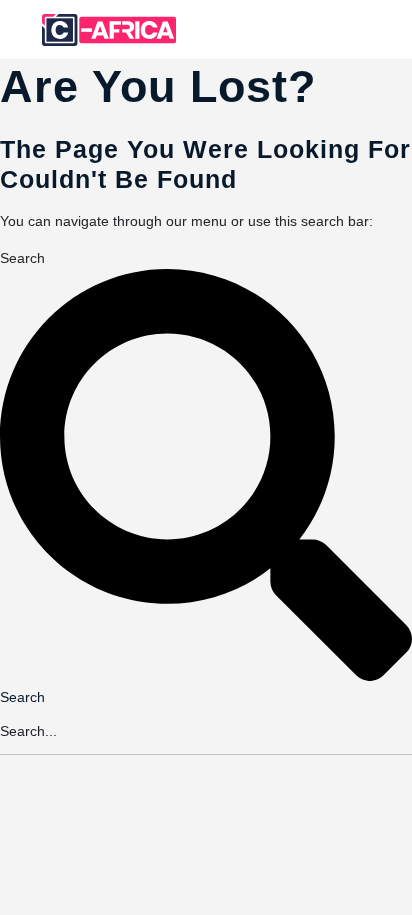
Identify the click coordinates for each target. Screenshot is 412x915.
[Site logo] (111, 30)
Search (22, 258)
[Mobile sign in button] (318, 29)
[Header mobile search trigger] (395, 29)
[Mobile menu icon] (21, 30)
